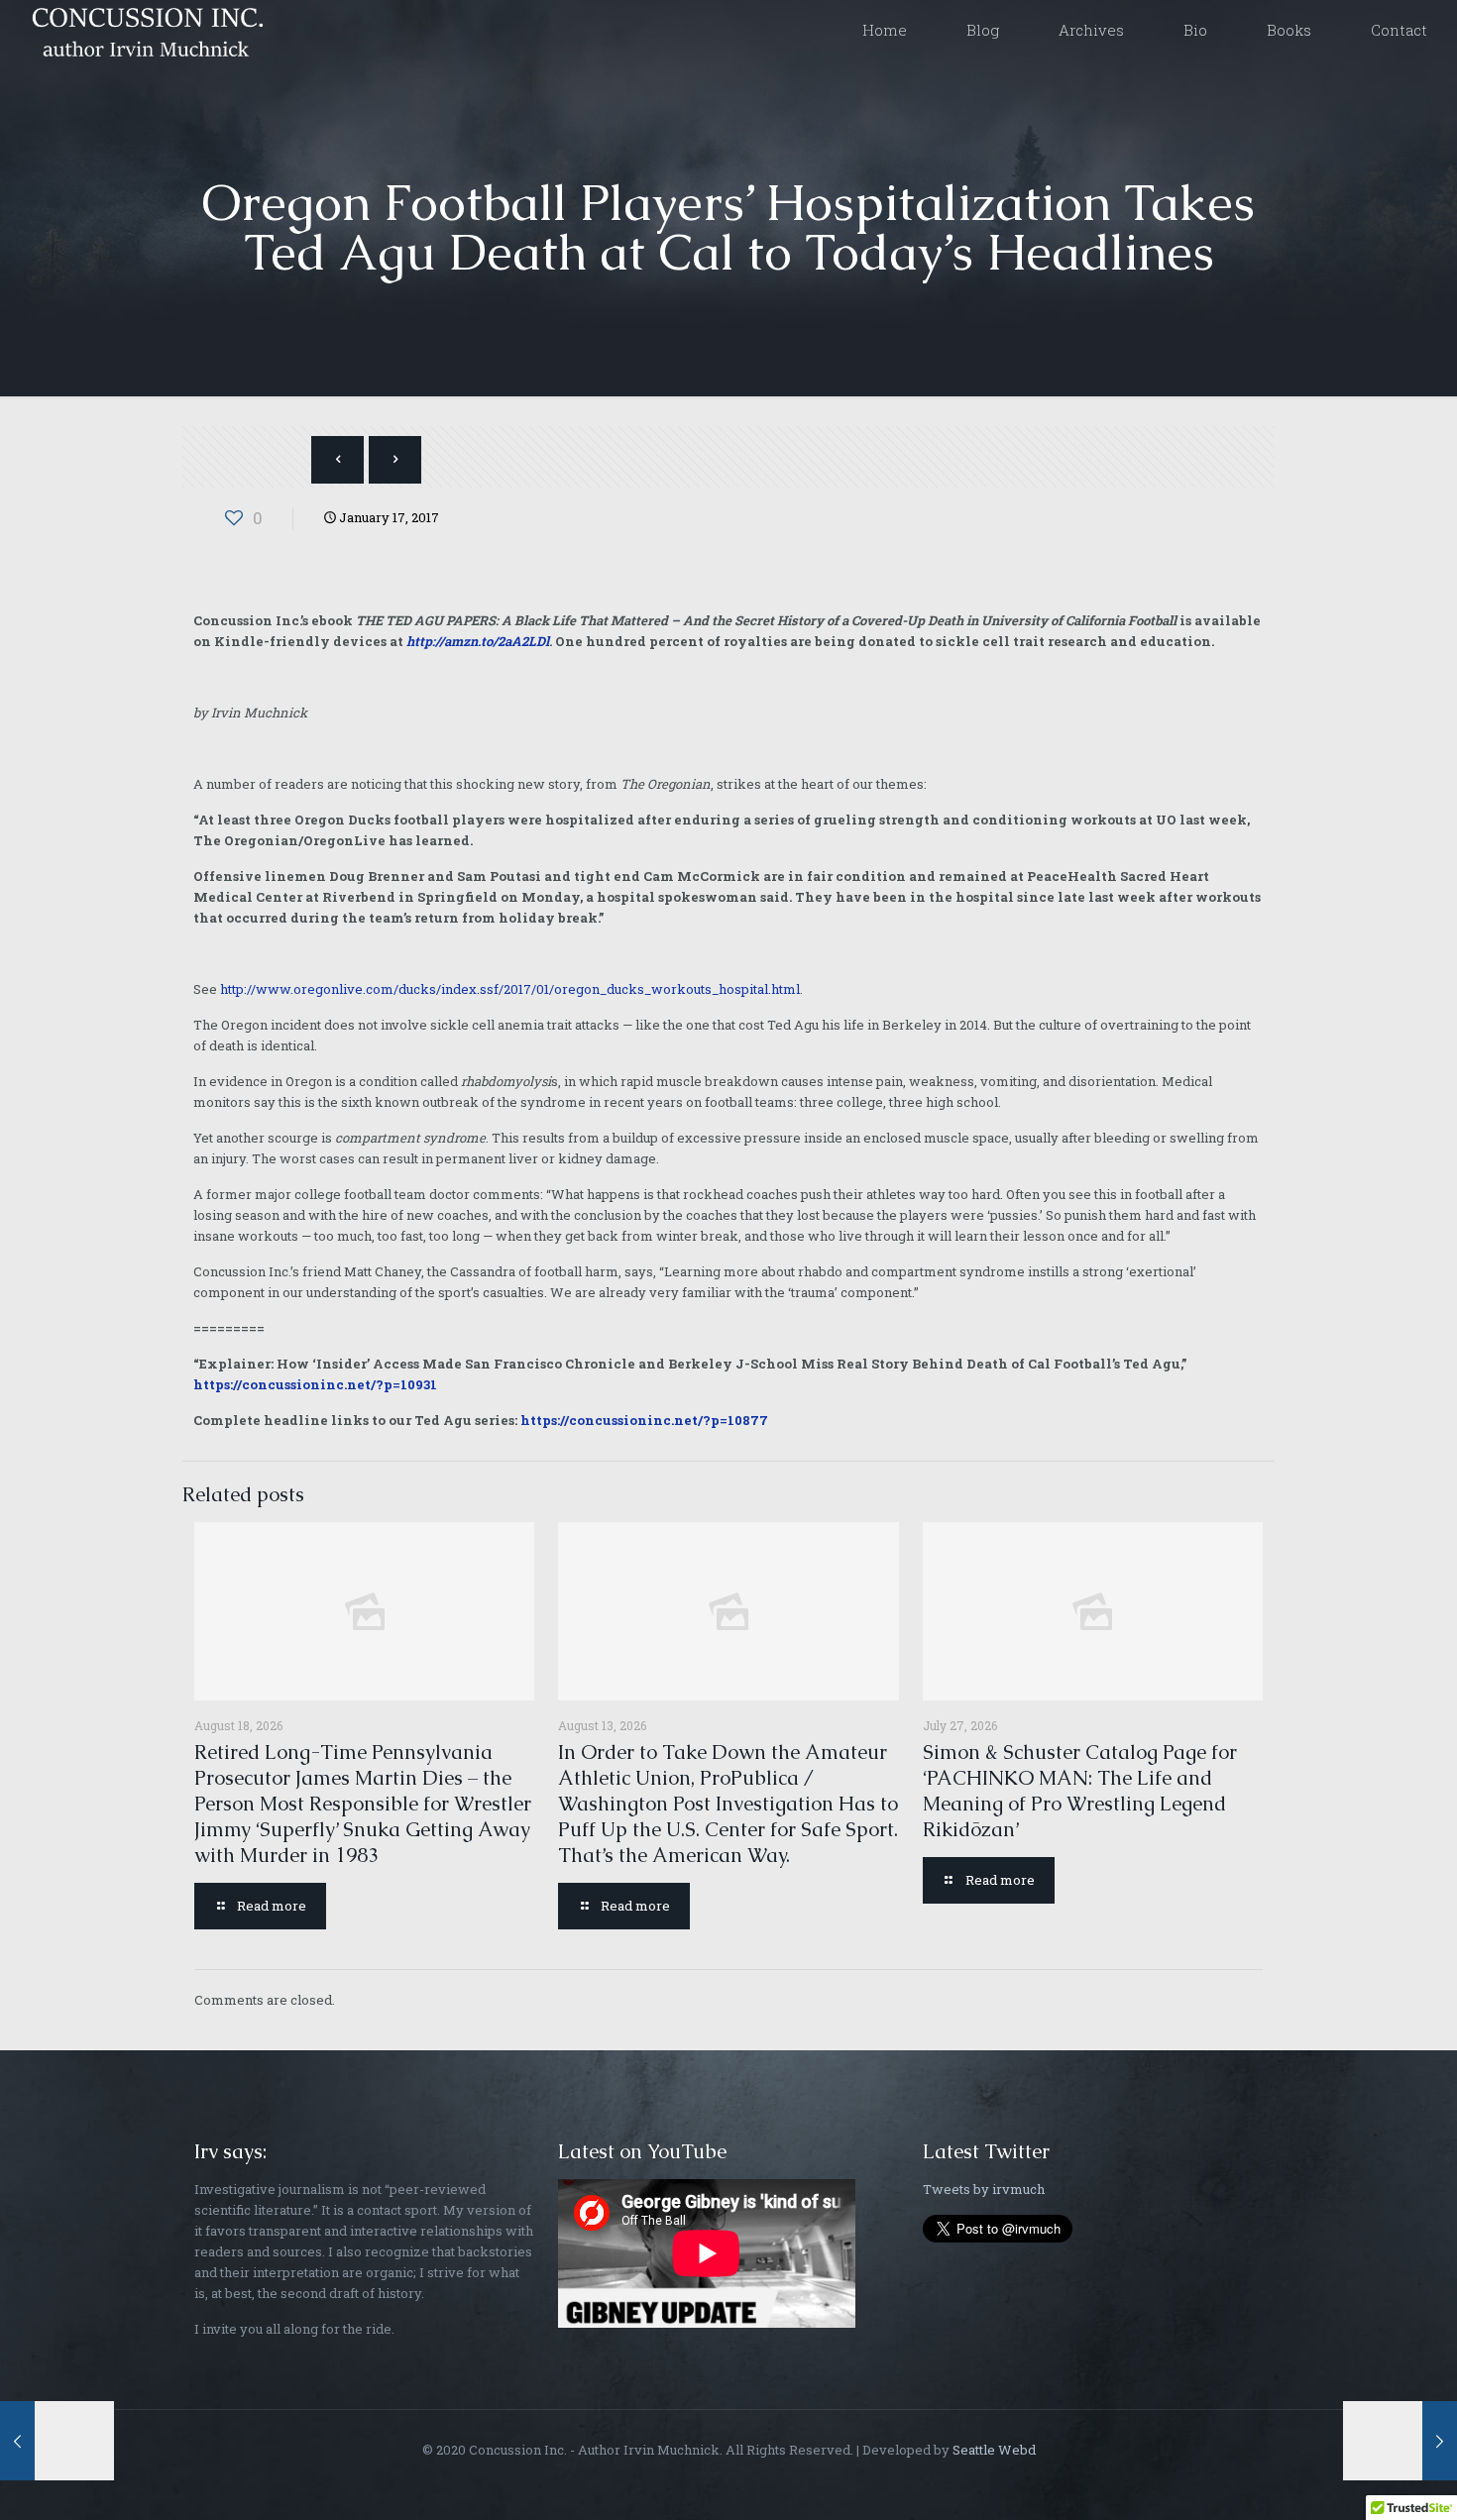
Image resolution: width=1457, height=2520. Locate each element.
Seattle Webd (994, 2450)
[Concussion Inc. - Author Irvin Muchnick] (144, 30)
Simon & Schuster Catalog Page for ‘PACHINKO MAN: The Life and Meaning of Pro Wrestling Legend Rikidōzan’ (1080, 1791)
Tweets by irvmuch (984, 2189)
